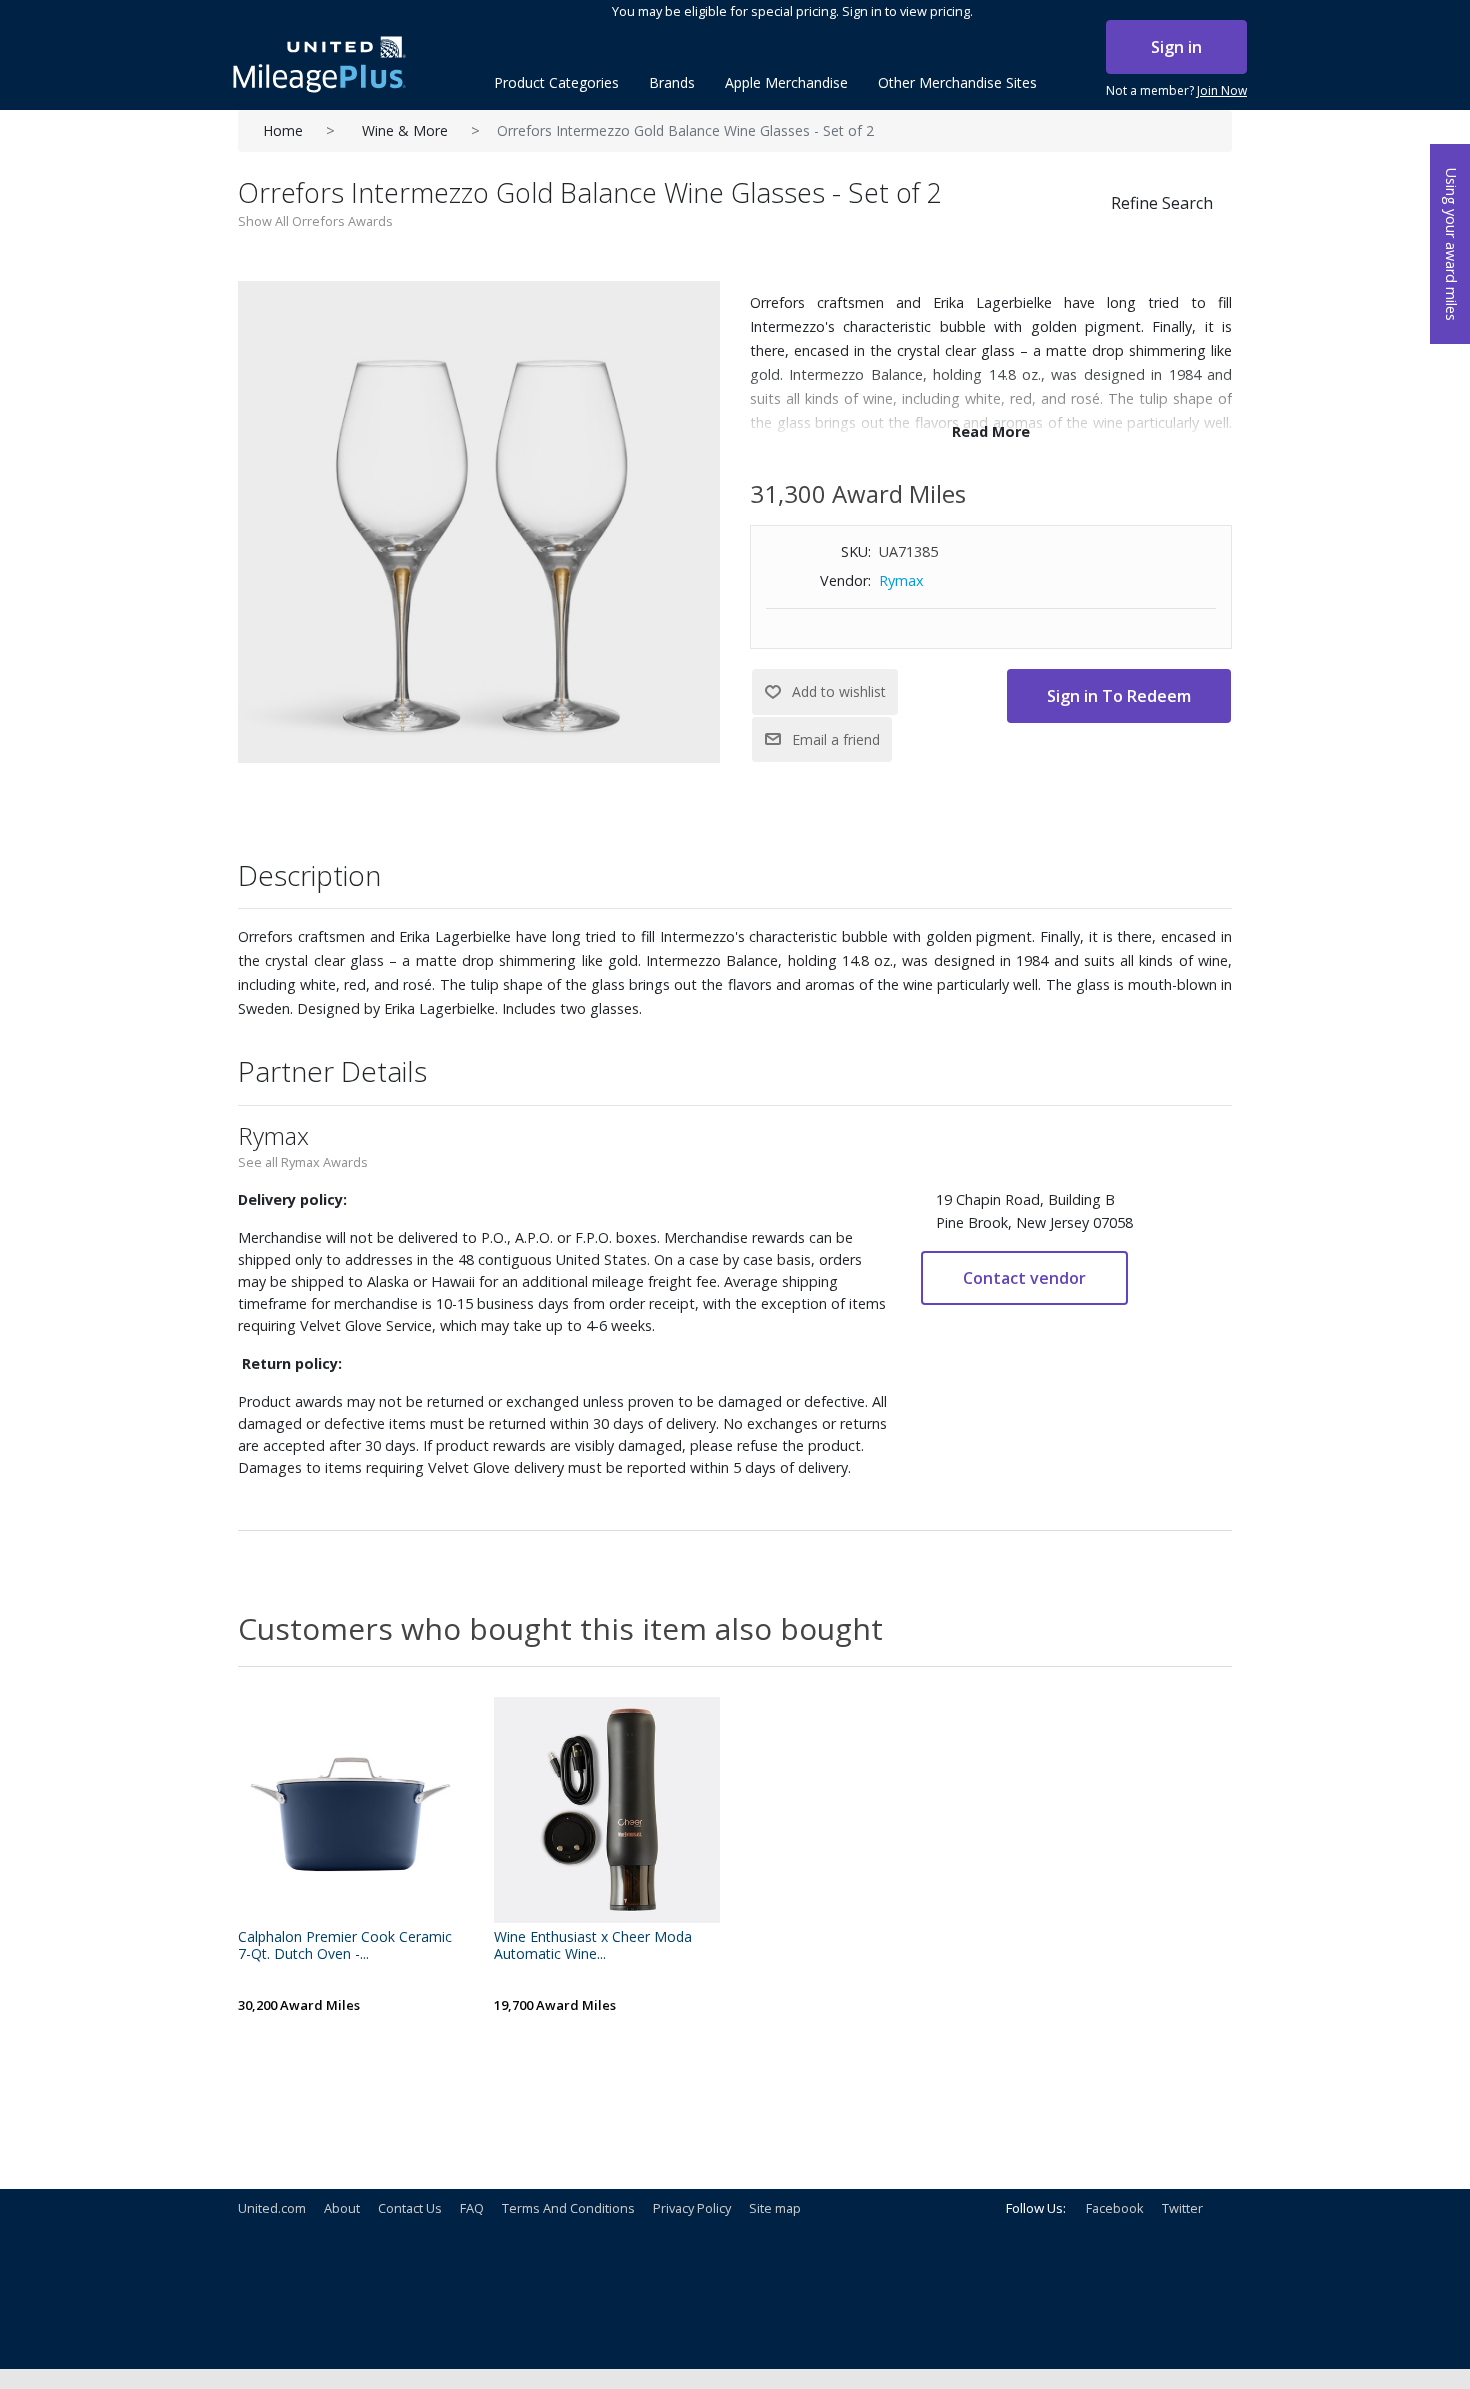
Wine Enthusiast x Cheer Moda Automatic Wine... (593, 1946)
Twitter (1182, 2208)
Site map (775, 2208)
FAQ (472, 2208)
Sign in (1176, 47)
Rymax (901, 580)
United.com (272, 2208)
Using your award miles (1451, 244)
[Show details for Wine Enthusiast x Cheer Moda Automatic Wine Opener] (607, 1810)
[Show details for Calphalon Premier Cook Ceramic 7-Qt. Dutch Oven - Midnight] (351, 1810)
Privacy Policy (692, 2208)
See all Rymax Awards (303, 1162)
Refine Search (1162, 203)
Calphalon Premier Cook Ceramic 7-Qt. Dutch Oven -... (345, 1946)
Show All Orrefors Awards (315, 221)
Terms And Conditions (568, 2208)
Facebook (1115, 2208)
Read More (991, 431)
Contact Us (410, 2208)
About (342, 2208)
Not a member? (1176, 90)
